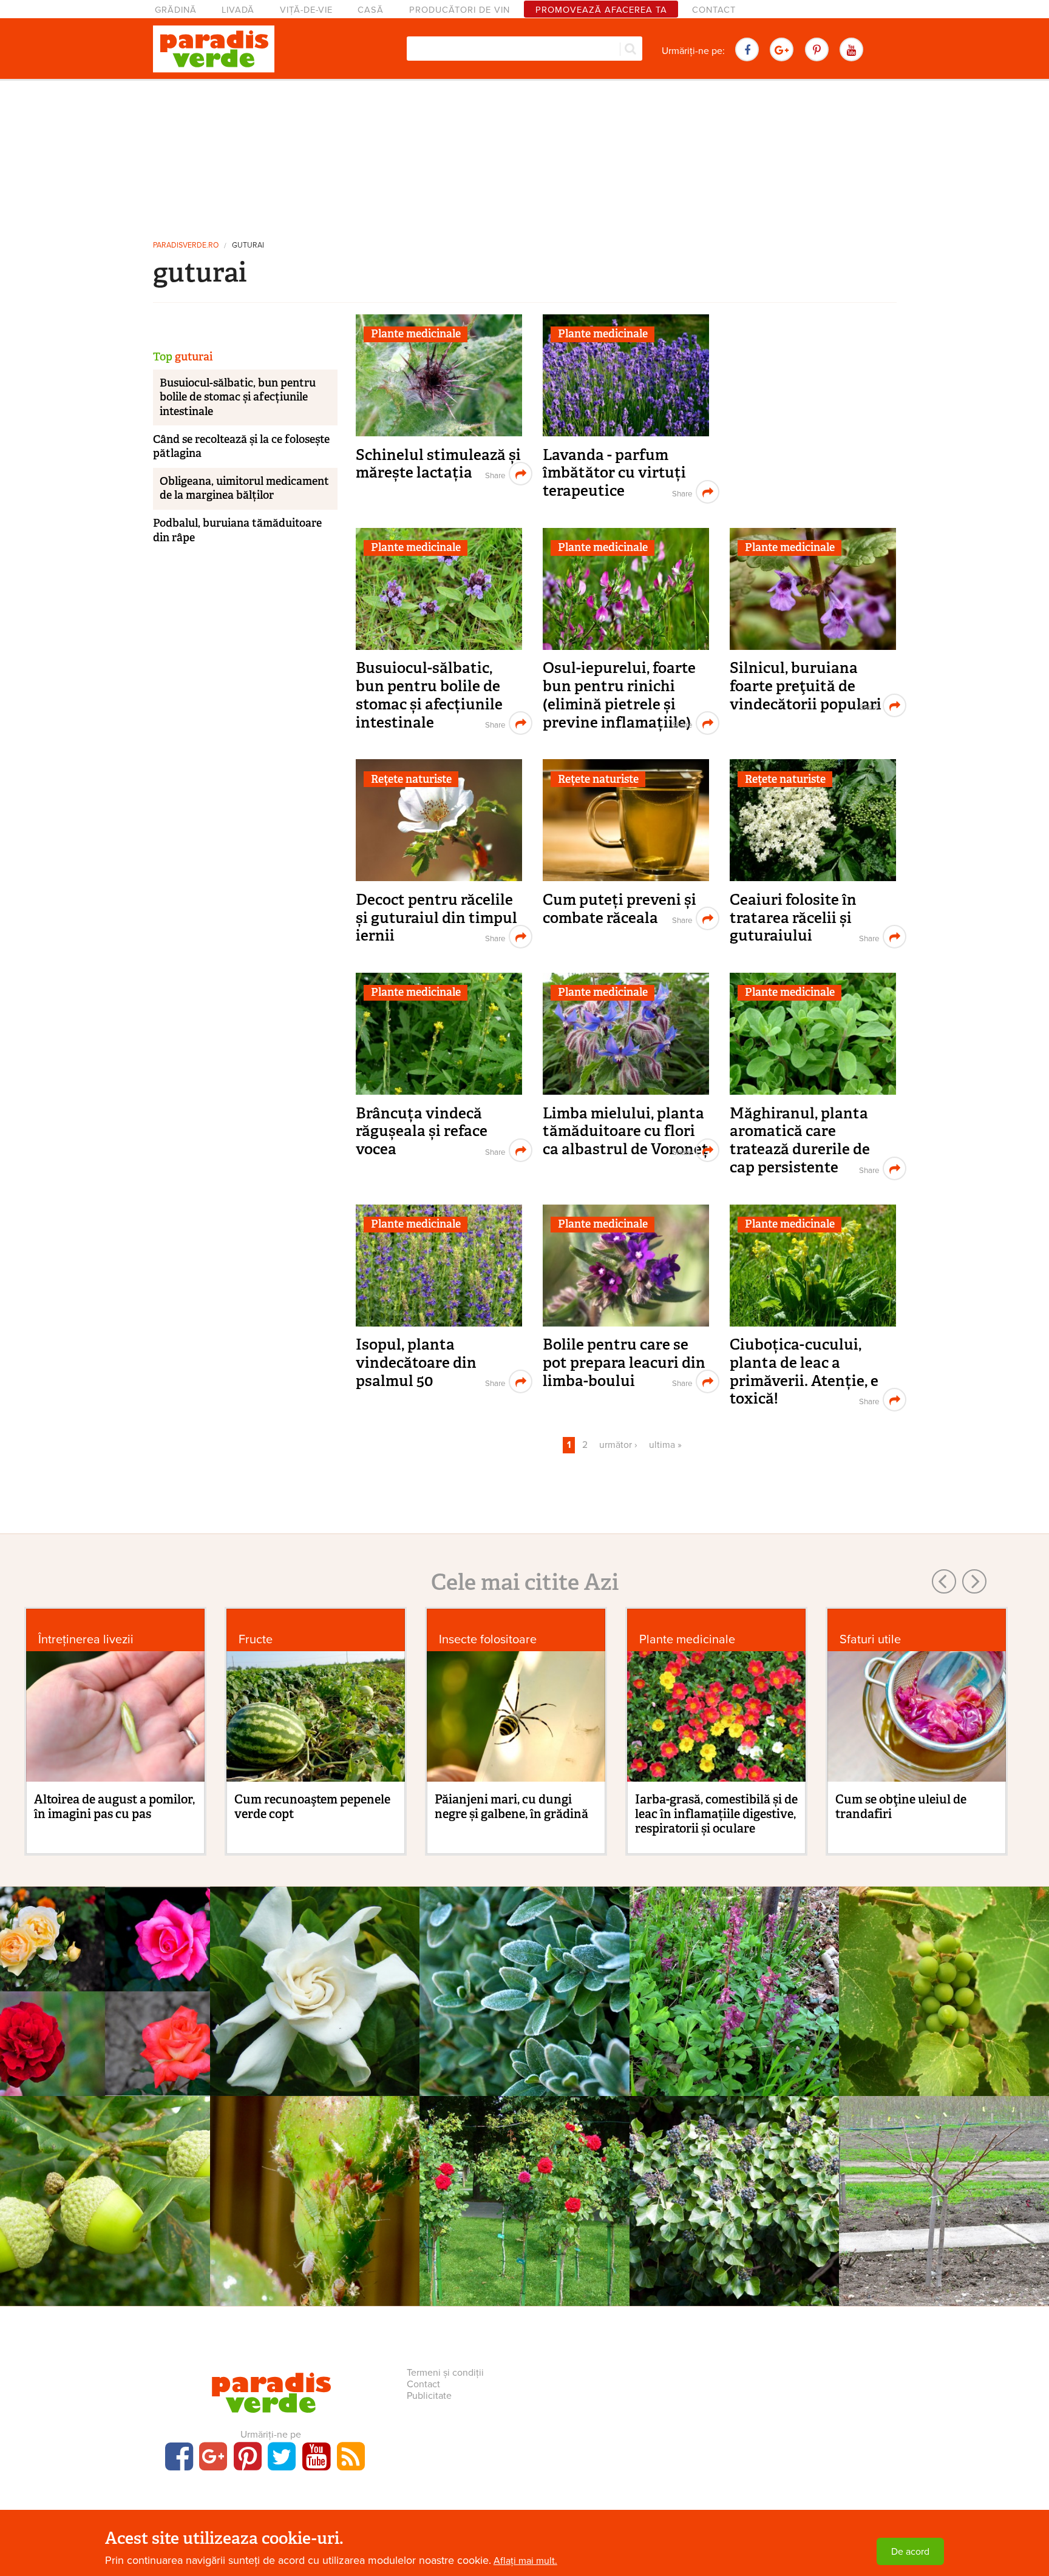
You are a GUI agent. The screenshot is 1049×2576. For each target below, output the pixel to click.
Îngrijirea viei (944, 1979)
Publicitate (429, 2396)
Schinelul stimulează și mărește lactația (438, 464)
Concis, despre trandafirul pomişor (524, 2217)
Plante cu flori (315, 1979)
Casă (371, 10)
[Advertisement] (524, 155)
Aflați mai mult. (525, 2561)
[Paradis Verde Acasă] (214, 49)
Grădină (176, 10)
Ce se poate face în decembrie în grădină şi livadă (524, 2017)
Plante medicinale (416, 334)
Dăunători (314, 2189)
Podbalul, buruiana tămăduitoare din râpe (237, 530)
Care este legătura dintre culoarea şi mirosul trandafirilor (105, 2017)
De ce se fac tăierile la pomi (944, 2209)
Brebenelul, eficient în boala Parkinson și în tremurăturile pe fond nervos (734, 2025)
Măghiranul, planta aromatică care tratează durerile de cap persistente (800, 1140)
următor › (618, 1445)
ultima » (665, 1445)
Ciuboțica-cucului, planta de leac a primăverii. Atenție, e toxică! (804, 1371)
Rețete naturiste (411, 779)
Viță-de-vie (306, 10)
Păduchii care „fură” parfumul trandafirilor (315, 2217)
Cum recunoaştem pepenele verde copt (312, 1807)
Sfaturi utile (870, 1639)
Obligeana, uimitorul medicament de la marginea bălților (244, 488)
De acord (910, 2552)
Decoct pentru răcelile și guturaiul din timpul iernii (436, 918)
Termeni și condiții (445, 2373)
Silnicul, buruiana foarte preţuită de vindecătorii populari (806, 686)
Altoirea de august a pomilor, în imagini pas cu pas (114, 1807)
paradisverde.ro (186, 245)
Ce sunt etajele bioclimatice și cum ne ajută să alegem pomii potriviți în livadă (105, 2234)
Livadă (238, 10)
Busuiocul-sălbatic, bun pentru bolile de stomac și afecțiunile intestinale (429, 695)
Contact (714, 10)
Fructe (256, 1639)
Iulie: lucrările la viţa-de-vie (944, 2008)
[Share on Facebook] (494, 474)
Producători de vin (460, 10)
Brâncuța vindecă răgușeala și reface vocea (422, 1131)
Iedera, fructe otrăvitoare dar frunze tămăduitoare (735, 2217)
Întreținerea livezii (86, 1639)
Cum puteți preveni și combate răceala (620, 909)
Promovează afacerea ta (601, 10)
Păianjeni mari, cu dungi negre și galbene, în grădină (511, 1807)
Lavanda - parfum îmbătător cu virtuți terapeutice (614, 473)
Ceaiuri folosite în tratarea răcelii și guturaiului (793, 918)
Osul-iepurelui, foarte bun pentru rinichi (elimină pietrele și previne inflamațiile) (619, 695)
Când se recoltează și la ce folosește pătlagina (241, 446)
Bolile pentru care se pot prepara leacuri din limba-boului (624, 1362)
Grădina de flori (105, 1979)
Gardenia (314, 1999)
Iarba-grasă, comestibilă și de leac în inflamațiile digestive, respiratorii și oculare (716, 1814)
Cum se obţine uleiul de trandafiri (901, 1807)
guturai (248, 245)
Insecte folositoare (488, 1639)
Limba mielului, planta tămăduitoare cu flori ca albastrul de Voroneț (626, 1131)
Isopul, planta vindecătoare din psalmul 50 (416, 1362)
